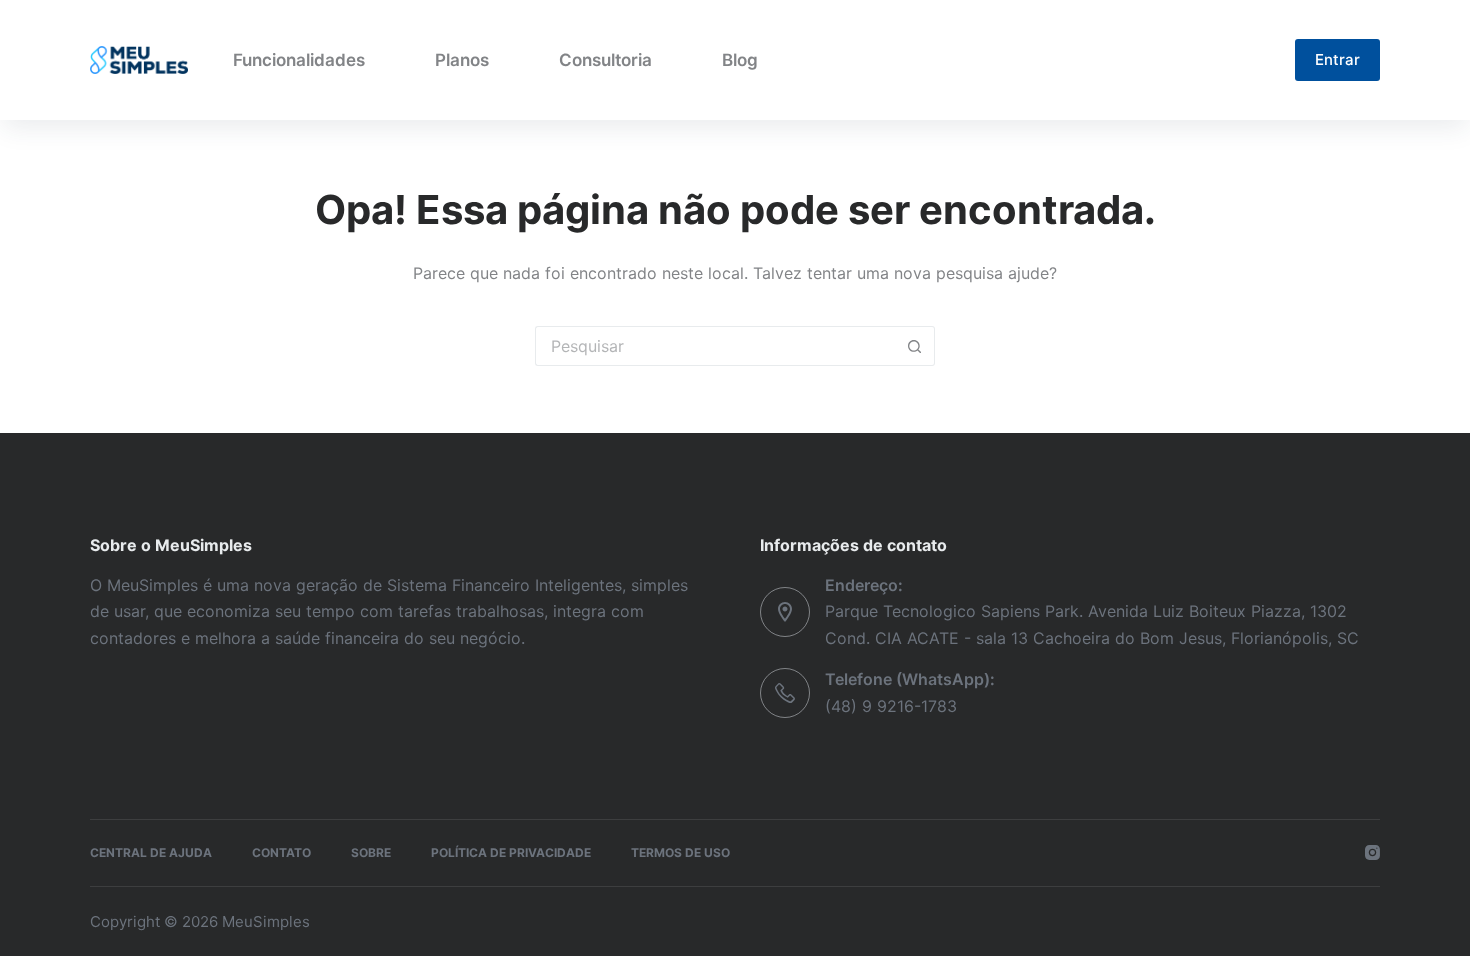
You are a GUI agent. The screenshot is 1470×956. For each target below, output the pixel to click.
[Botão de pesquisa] (915, 346)
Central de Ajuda (151, 852)
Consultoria (605, 60)
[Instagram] (1372, 852)
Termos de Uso (680, 852)
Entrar (1337, 59)
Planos (462, 60)
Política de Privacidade (511, 852)
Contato (281, 852)
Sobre (371, 852)
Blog (740, 60)
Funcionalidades (299, 60)
